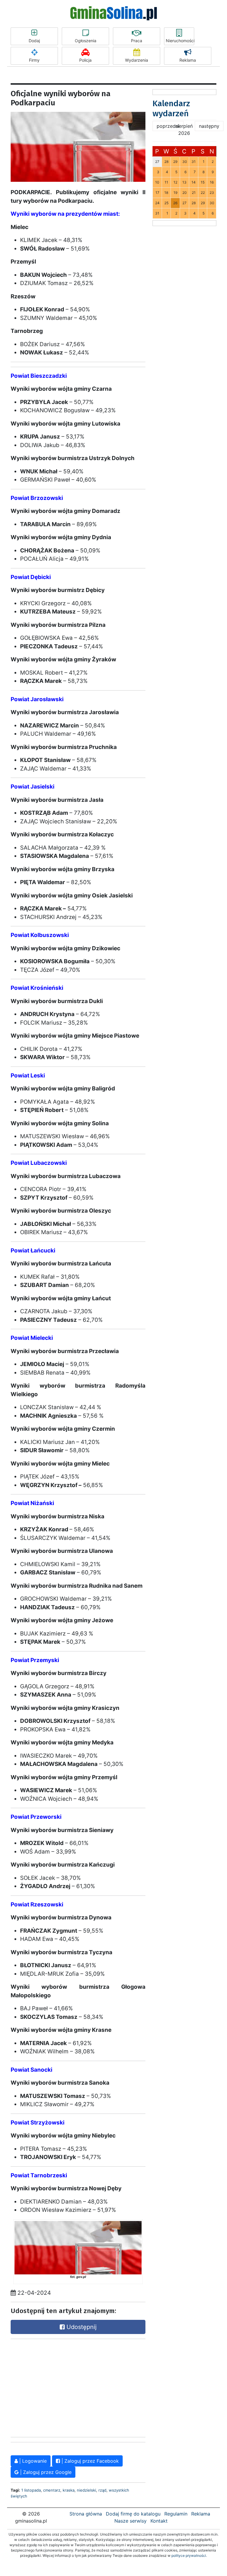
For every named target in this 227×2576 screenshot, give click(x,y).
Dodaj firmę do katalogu (133, 2514)
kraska (69, 2490)
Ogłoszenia (86, 41)
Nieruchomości (180, 41)
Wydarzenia (137, 60)
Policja (85, 60)
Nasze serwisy (130, 2521)
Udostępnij (81, 2327)
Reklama (188, 60)
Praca (137, 41)
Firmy (34, 60)
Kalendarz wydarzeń (171, 108)
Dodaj (34, 41)
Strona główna (86, 2514)
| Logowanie (32, 2461)
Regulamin (176, 2514)
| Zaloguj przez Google (45, 2472)
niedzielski (86, 2490)
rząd (102, 2490)
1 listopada (31, 2490)
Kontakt (159, 2521)
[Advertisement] (55, 2387)
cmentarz (52, 2490)
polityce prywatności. (189, 2555)
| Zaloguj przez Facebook (89, 2461)
